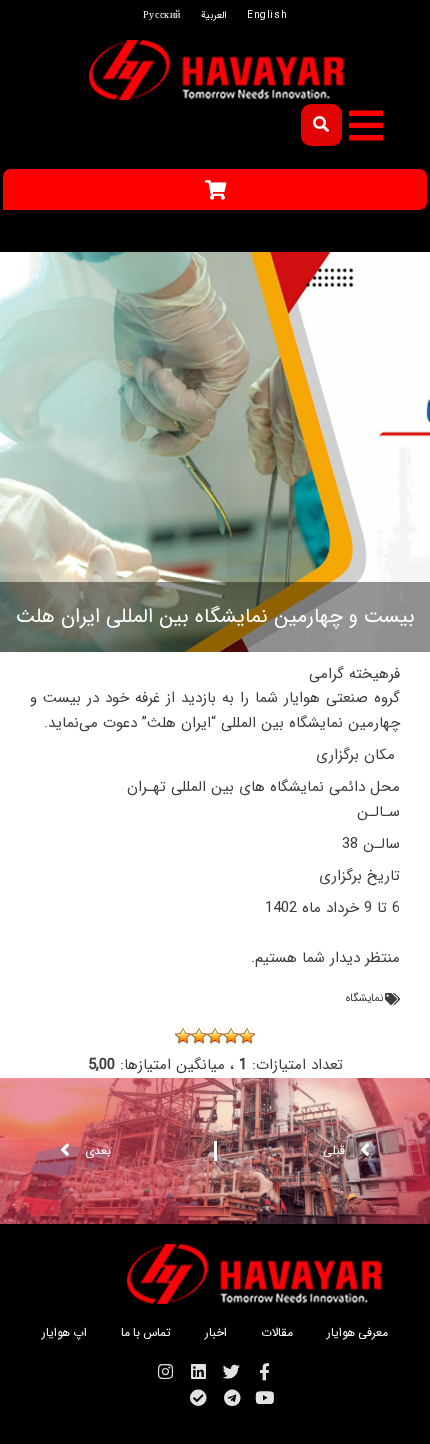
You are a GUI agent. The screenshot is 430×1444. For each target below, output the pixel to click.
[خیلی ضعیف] (247, 1036)
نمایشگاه (364, 998)
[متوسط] (215, 1036)
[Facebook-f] (264, 1371)
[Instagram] (165, 1371)
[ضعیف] (231, 1036)
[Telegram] (231, 1397)
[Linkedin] (198, 1371)
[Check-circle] (198, 1397)
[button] (365, 125)
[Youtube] (264, 1397)
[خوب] (199, 1036)
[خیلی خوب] (183, 1036)
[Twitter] (231, 1371)
